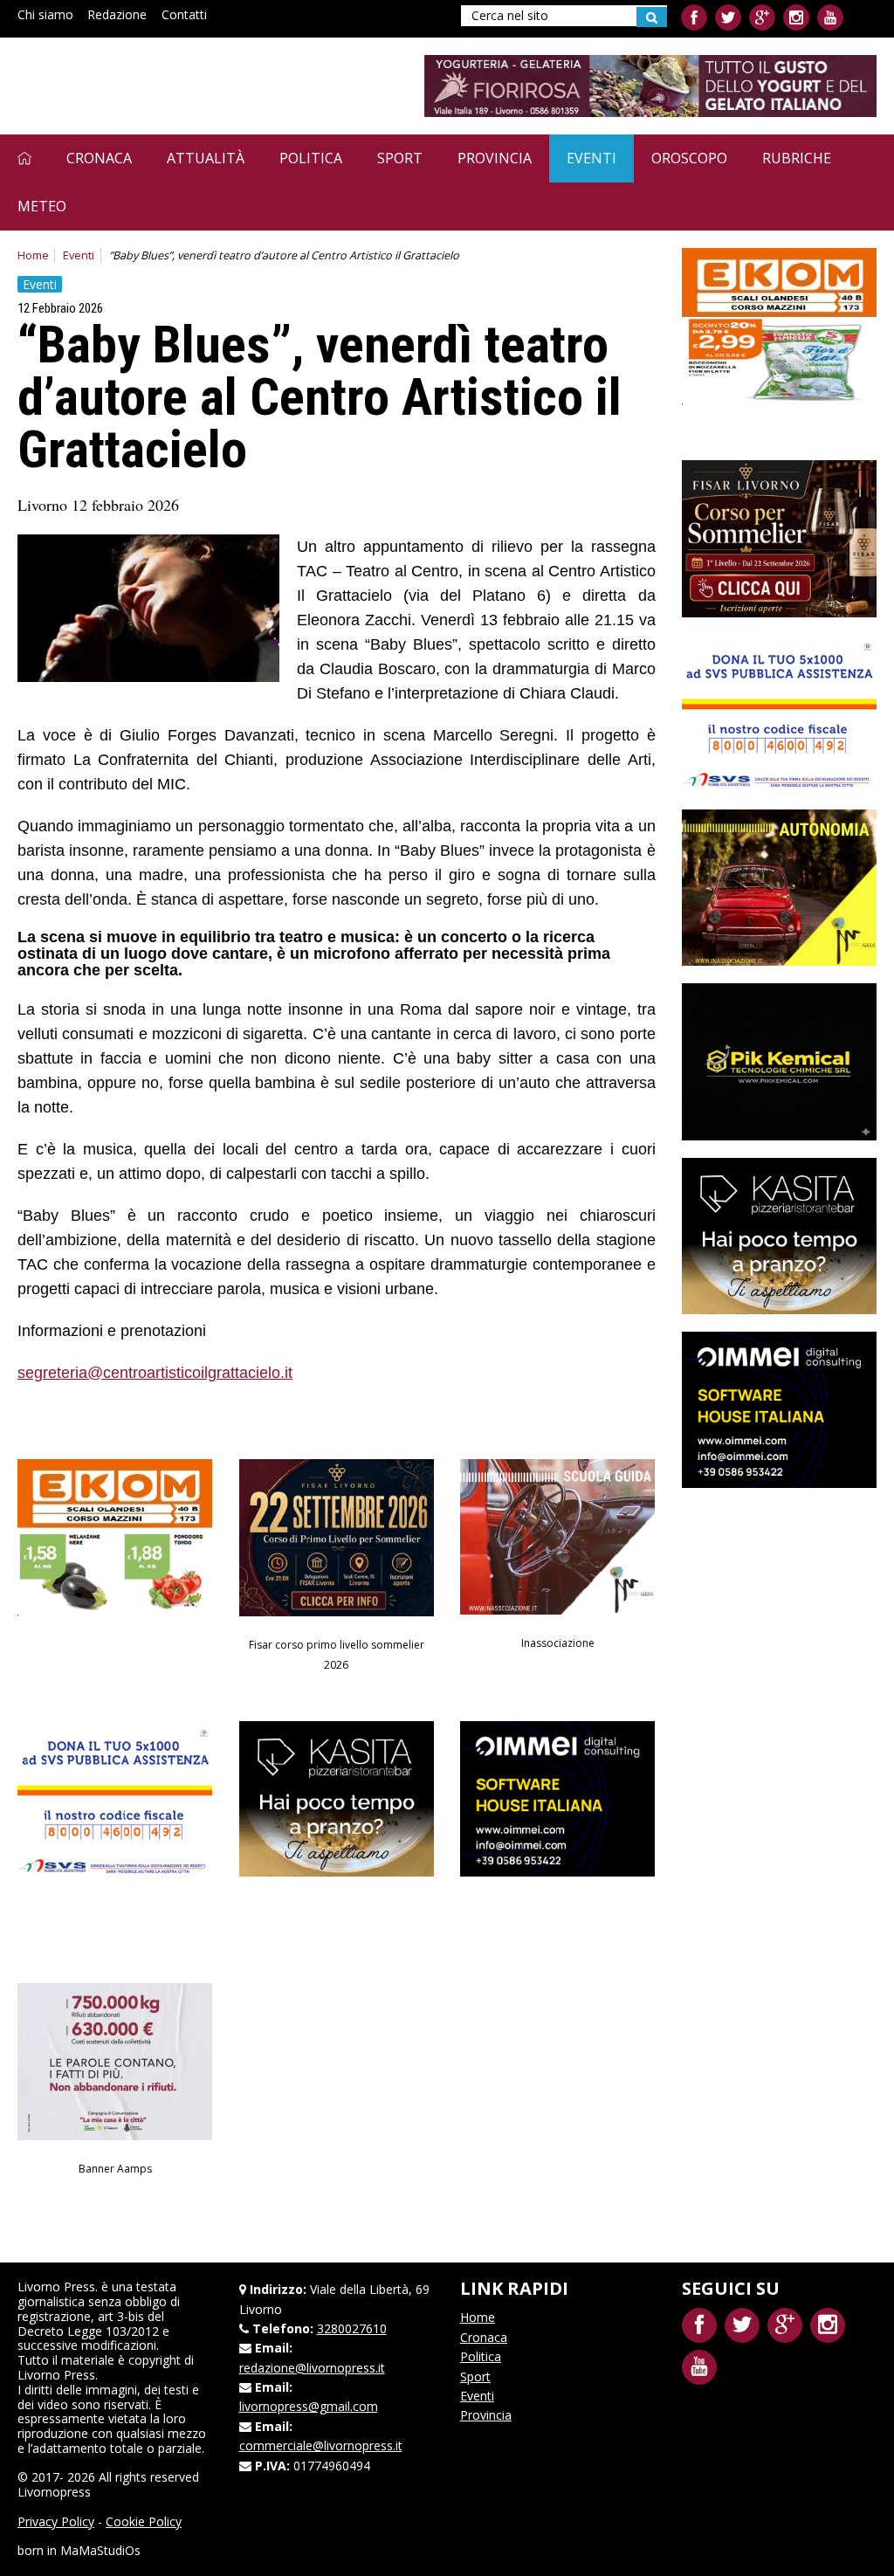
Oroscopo (689, 158)
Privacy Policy (56, 2521)
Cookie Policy (144, 2521)
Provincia (495, 158)
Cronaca (99, 158)
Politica (311, 158)
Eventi (591, 158)
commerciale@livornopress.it (321, 2445)
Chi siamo (45, 14)
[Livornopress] (182, 85)
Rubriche (797, 158)
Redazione (117, 14)
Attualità (206, 158)
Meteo (42, 206)
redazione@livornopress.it (312, 2368)
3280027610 (352, 2328)
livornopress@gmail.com (309, 2406)
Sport (400, 158)
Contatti (184, 14)
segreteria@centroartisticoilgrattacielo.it (155, 1373)
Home (33, 255)
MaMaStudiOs (100, 2550)
